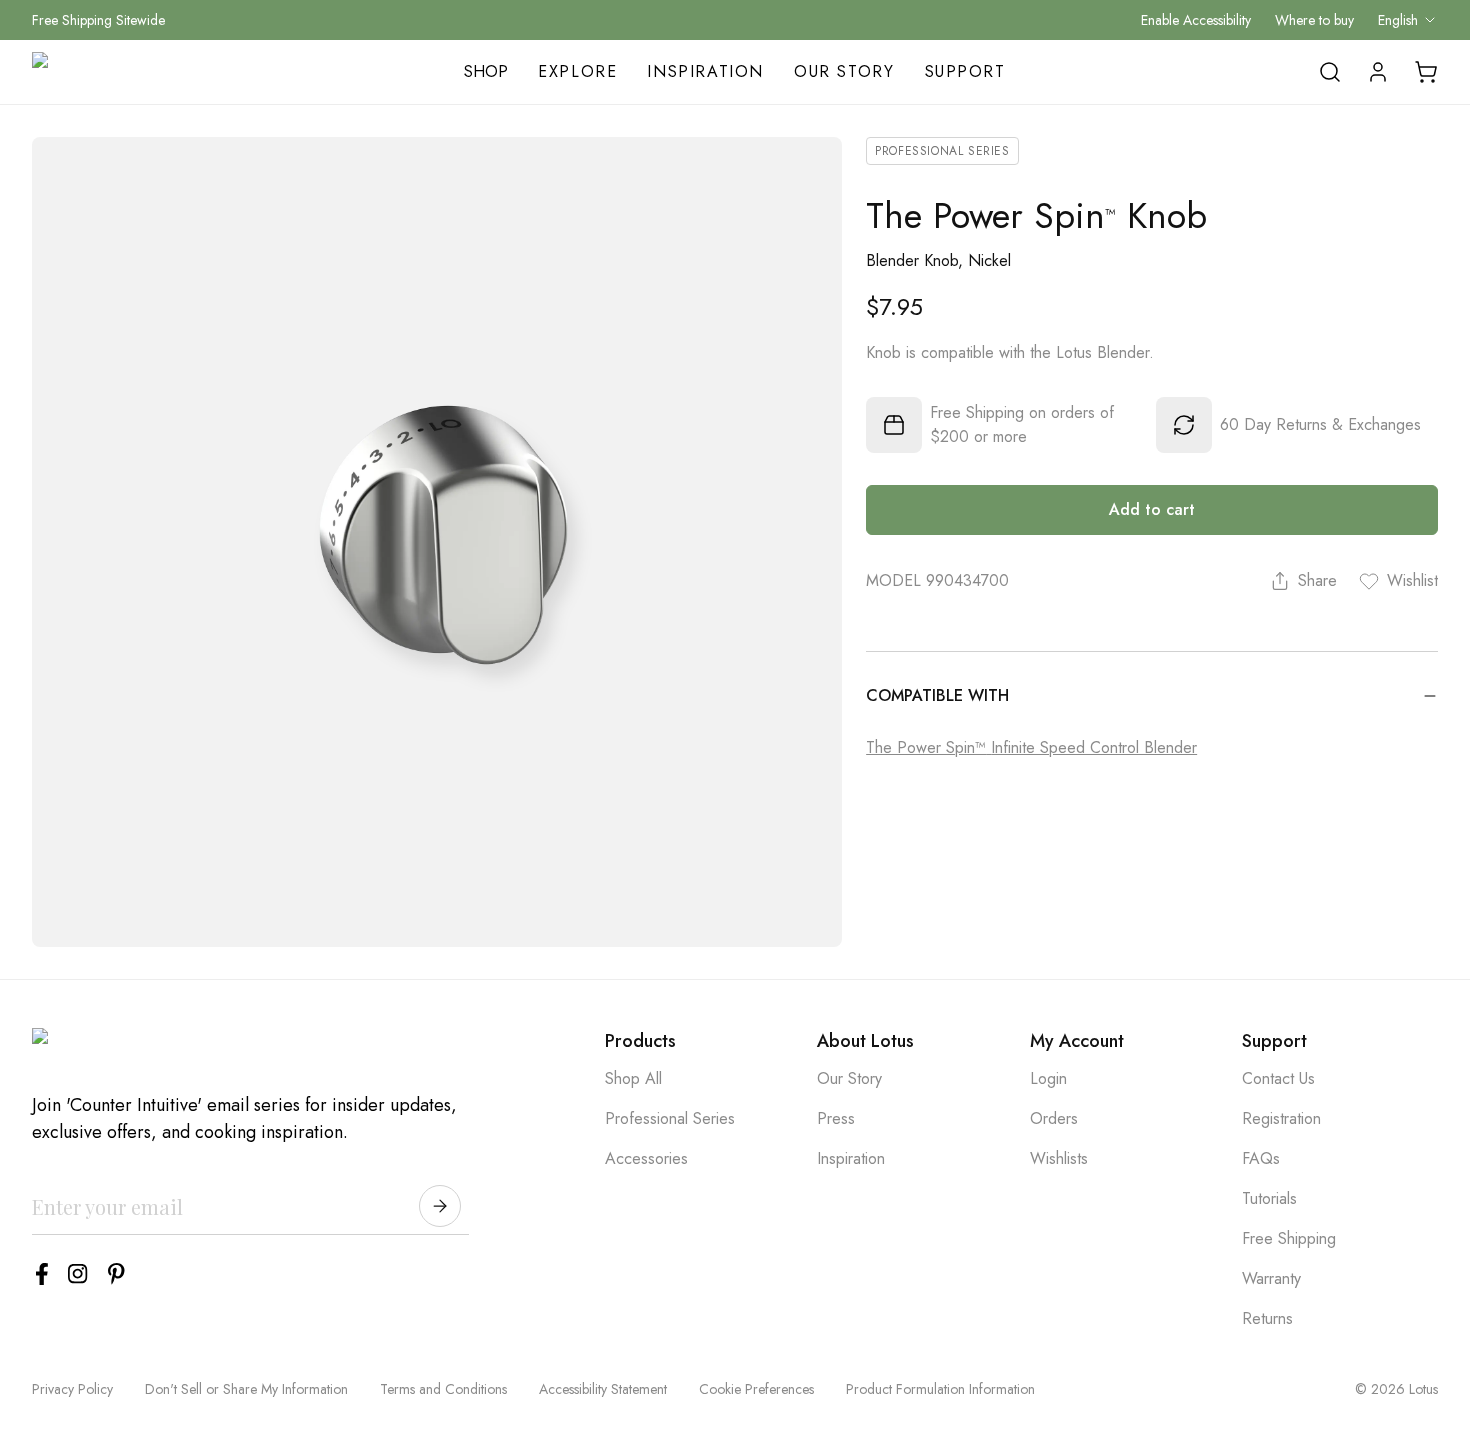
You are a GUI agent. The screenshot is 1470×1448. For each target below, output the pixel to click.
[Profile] (1378, 72)
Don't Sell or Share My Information (246, 1389)
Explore (577, 71)
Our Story (844, 71)
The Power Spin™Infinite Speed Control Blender (1031, 747)
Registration (1281, 1118)
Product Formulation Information (940, 1389)
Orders (1054, 1118)
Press (836, 1118)
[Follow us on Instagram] (78, 1274)
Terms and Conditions (443, 1389)
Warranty (1271, 1278)
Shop (486, 71)
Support (965, 71)
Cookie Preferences (756, 1389)
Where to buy (1314, 20)
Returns (1267, 1318)
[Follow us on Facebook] (42, 1274)
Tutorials (1269, 1198)
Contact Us (1278, 1078)
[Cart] (1426, 72)
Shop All (633, 1078)
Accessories (646, 1158)
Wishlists (1059, 1158)
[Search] (1330, 72)
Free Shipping (1289, 1238)
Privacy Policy (72, 1389)
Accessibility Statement (603, 1389)
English (1398, 20)
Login (1048, 1078)
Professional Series (670, 1118)
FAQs (1261, 1158)
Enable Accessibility (1196, 20)
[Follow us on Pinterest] (116, 1274)
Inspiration (705, 71)
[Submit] (440, 1206)
